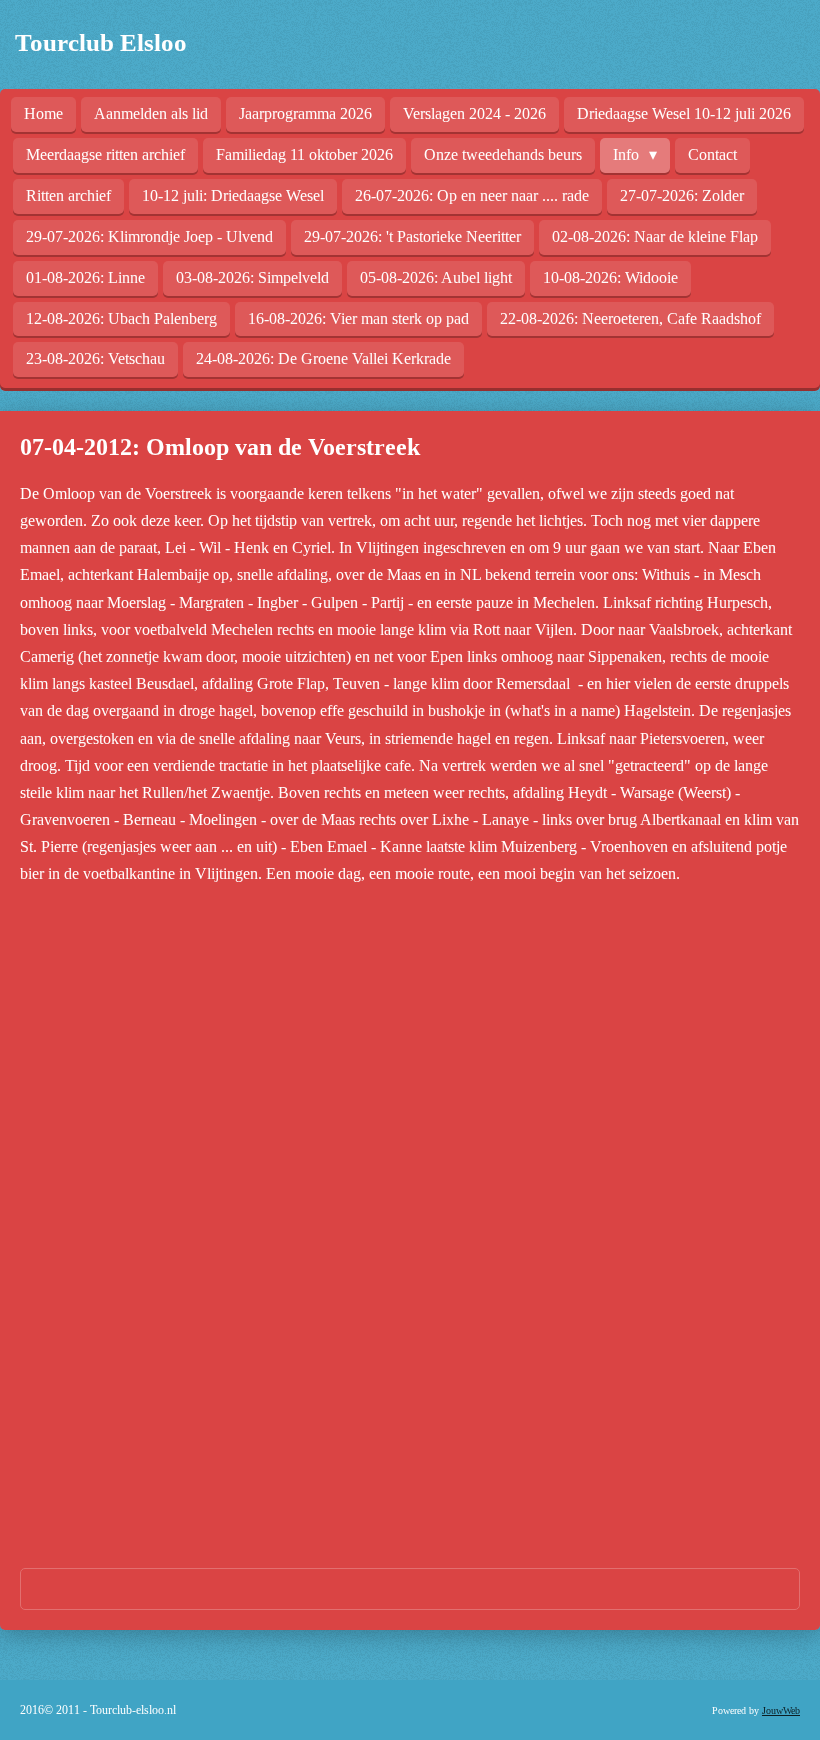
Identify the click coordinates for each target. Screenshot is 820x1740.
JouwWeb (781, 1710)
